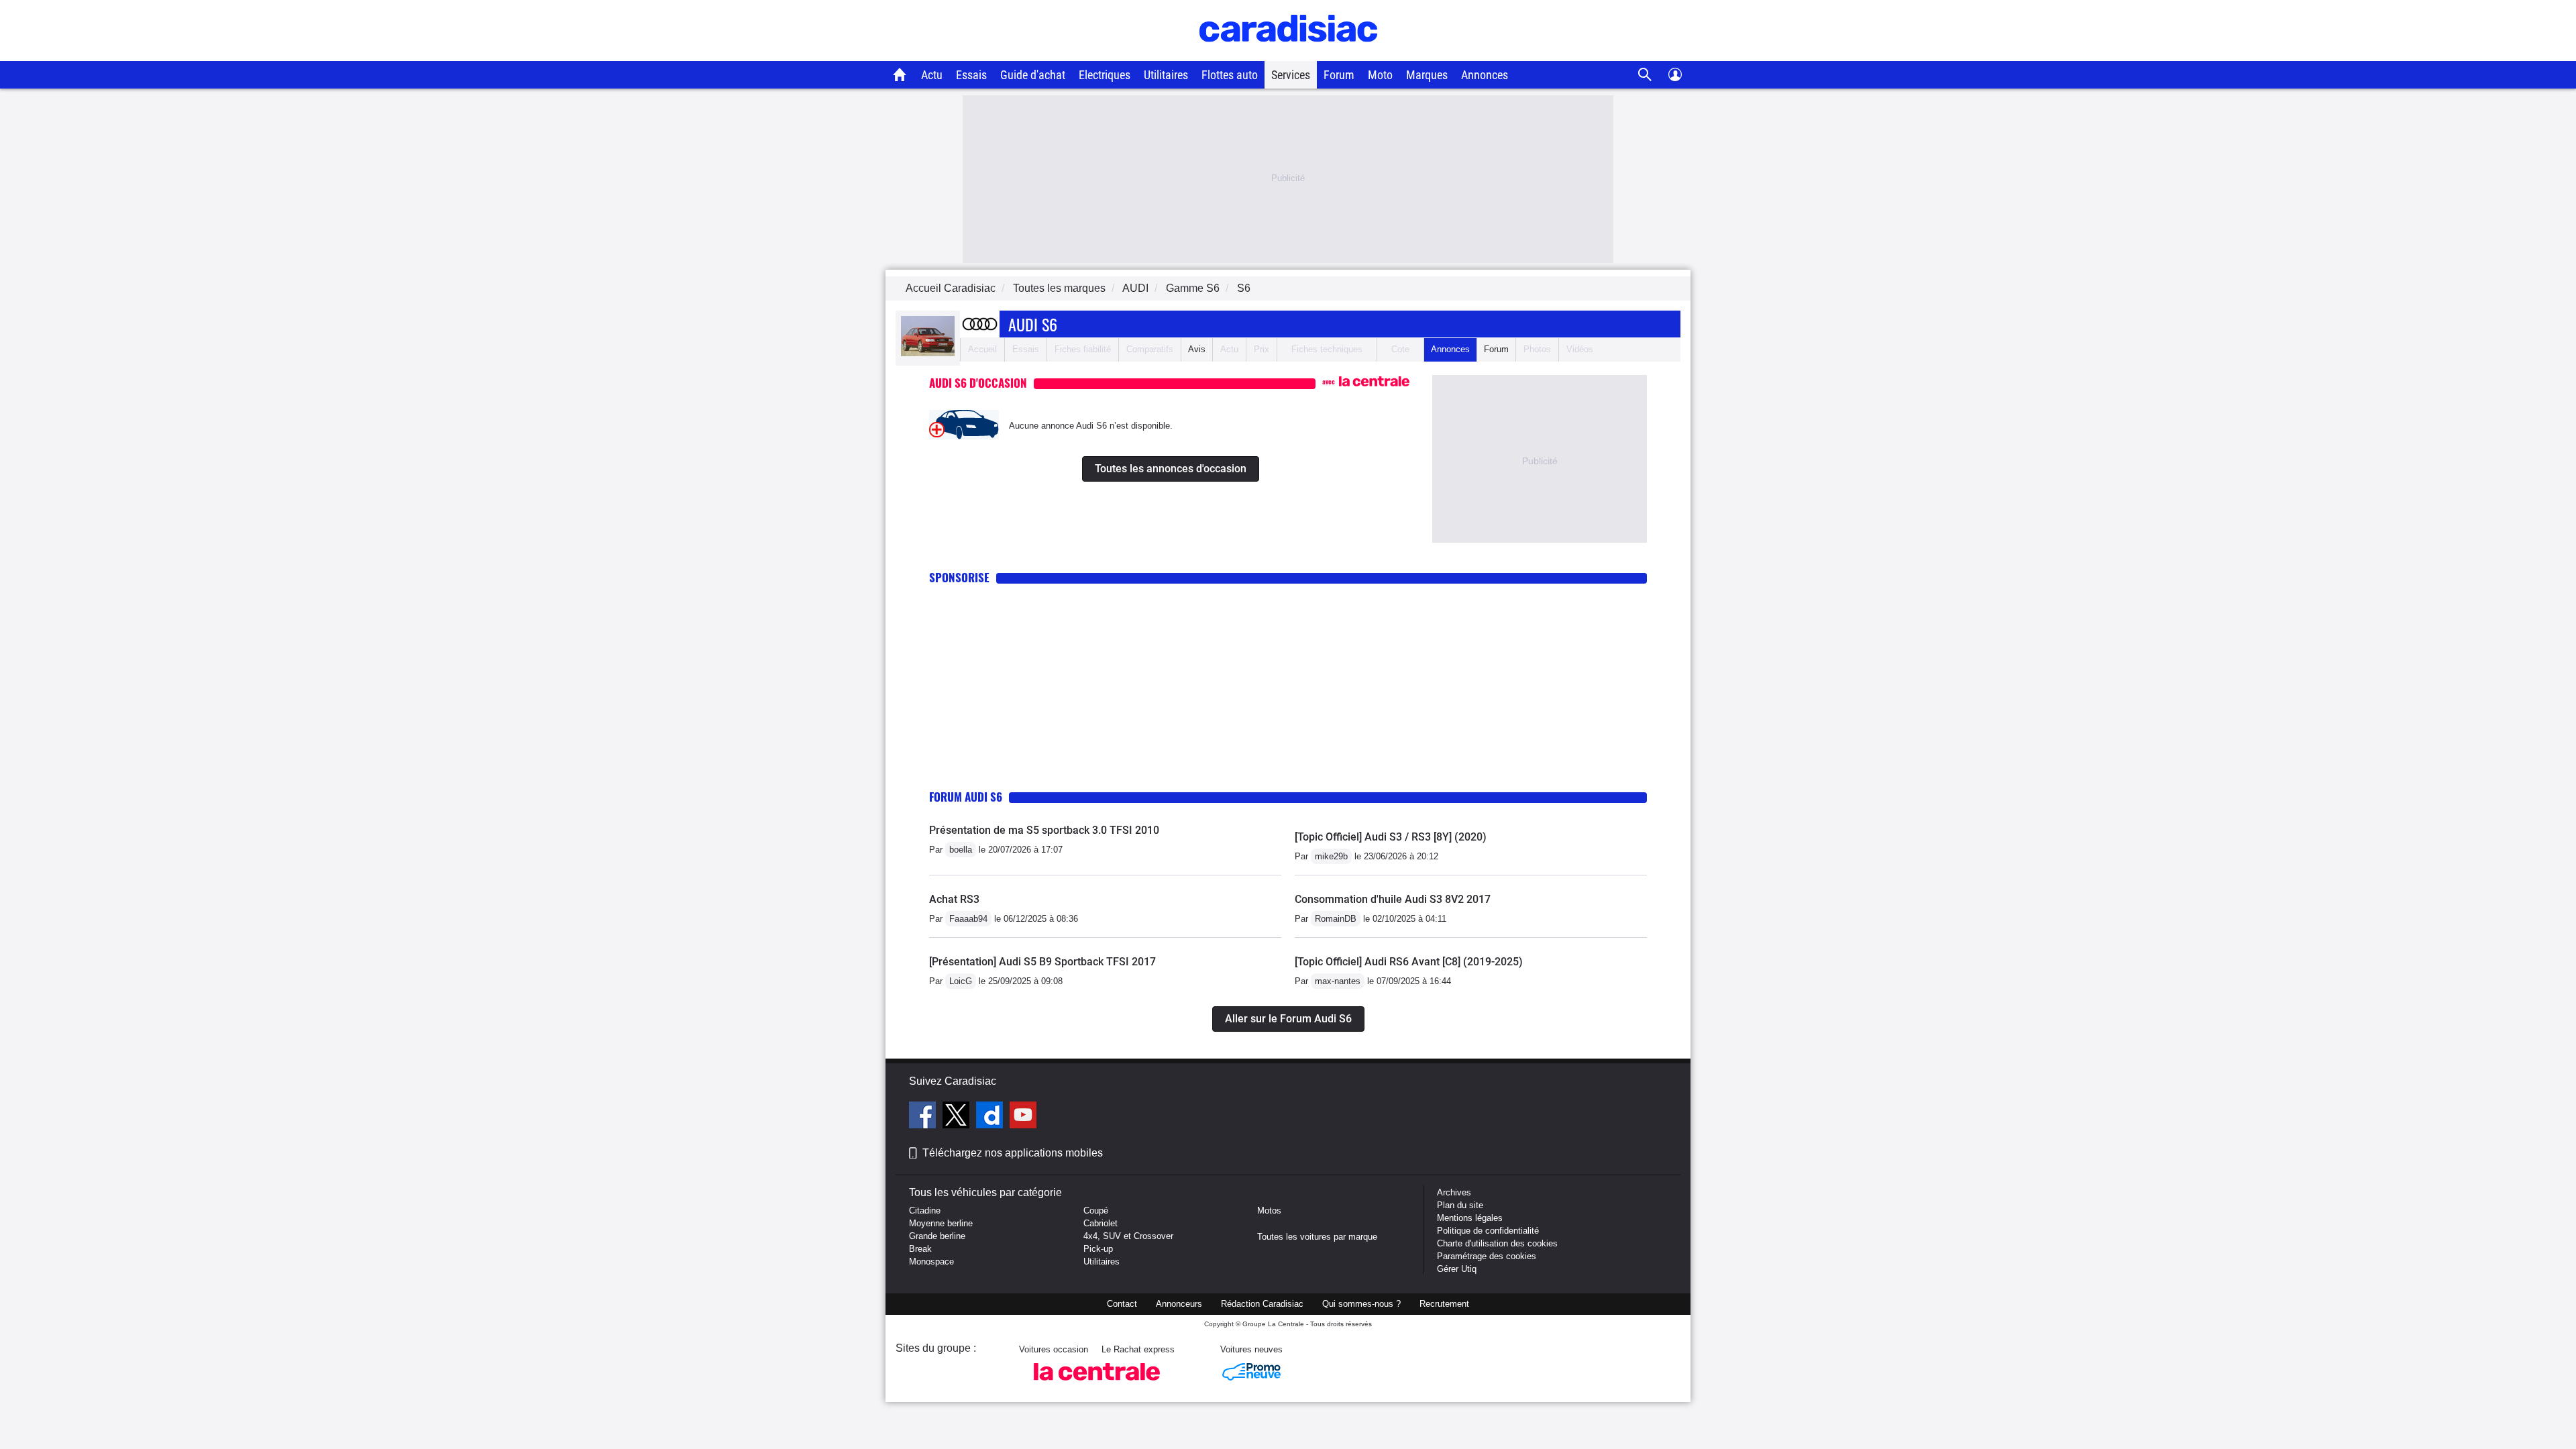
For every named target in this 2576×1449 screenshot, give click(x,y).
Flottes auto (1230, 75)
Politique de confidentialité (1488, 1231)
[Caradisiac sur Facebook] (924, 1117)
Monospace (931, 1262)
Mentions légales (1470, 1218)
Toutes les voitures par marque (1317, 1237)
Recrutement (1444, 1304)
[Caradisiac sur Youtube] (1023, 1117)
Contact (1122, 1304)
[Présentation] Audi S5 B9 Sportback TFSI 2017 (1042, 962)
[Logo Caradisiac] (1288, 54)
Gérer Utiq (1457, 1269)
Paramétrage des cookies (1487, 1256)
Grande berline (937, 1236)
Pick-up (1098, 1249)
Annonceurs (1179, 1304)
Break (920, 1249)
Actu (932, 75)
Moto (1380, 75)
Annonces (1485, 75)
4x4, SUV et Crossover (1128, 1236)
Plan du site (1460, 1205)
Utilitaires (1166, 75)
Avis (1197, 349)
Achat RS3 (954, 899)
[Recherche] (1645, 75)
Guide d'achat (1033, 75)
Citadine (925, 1211)
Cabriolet (1101, 1223)
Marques (1427, 75)
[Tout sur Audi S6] (928, 353)
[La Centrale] (1097, 1384)
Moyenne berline (941, 1223)
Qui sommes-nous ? (1361, 1304)
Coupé (1096, 1211)
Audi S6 (1033, 324)
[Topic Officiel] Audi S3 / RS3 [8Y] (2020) (1391, 837)
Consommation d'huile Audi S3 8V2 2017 (1393, 899)
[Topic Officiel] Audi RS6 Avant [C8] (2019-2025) (1409, 962)
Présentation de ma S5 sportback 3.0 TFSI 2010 (1044, 830)
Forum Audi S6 (966, 797)
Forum (1339, 75)
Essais (971, 75)
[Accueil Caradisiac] (900, 74)
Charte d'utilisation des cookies (1497, 1243)
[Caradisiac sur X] (958, 1117)
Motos (1269, 1211)
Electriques (1105, 75)
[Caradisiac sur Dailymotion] (991, 1117)
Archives (1454, 1192)
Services (1291, 75)
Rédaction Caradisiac (1262, 1304)
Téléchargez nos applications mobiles (1013, 1153)
